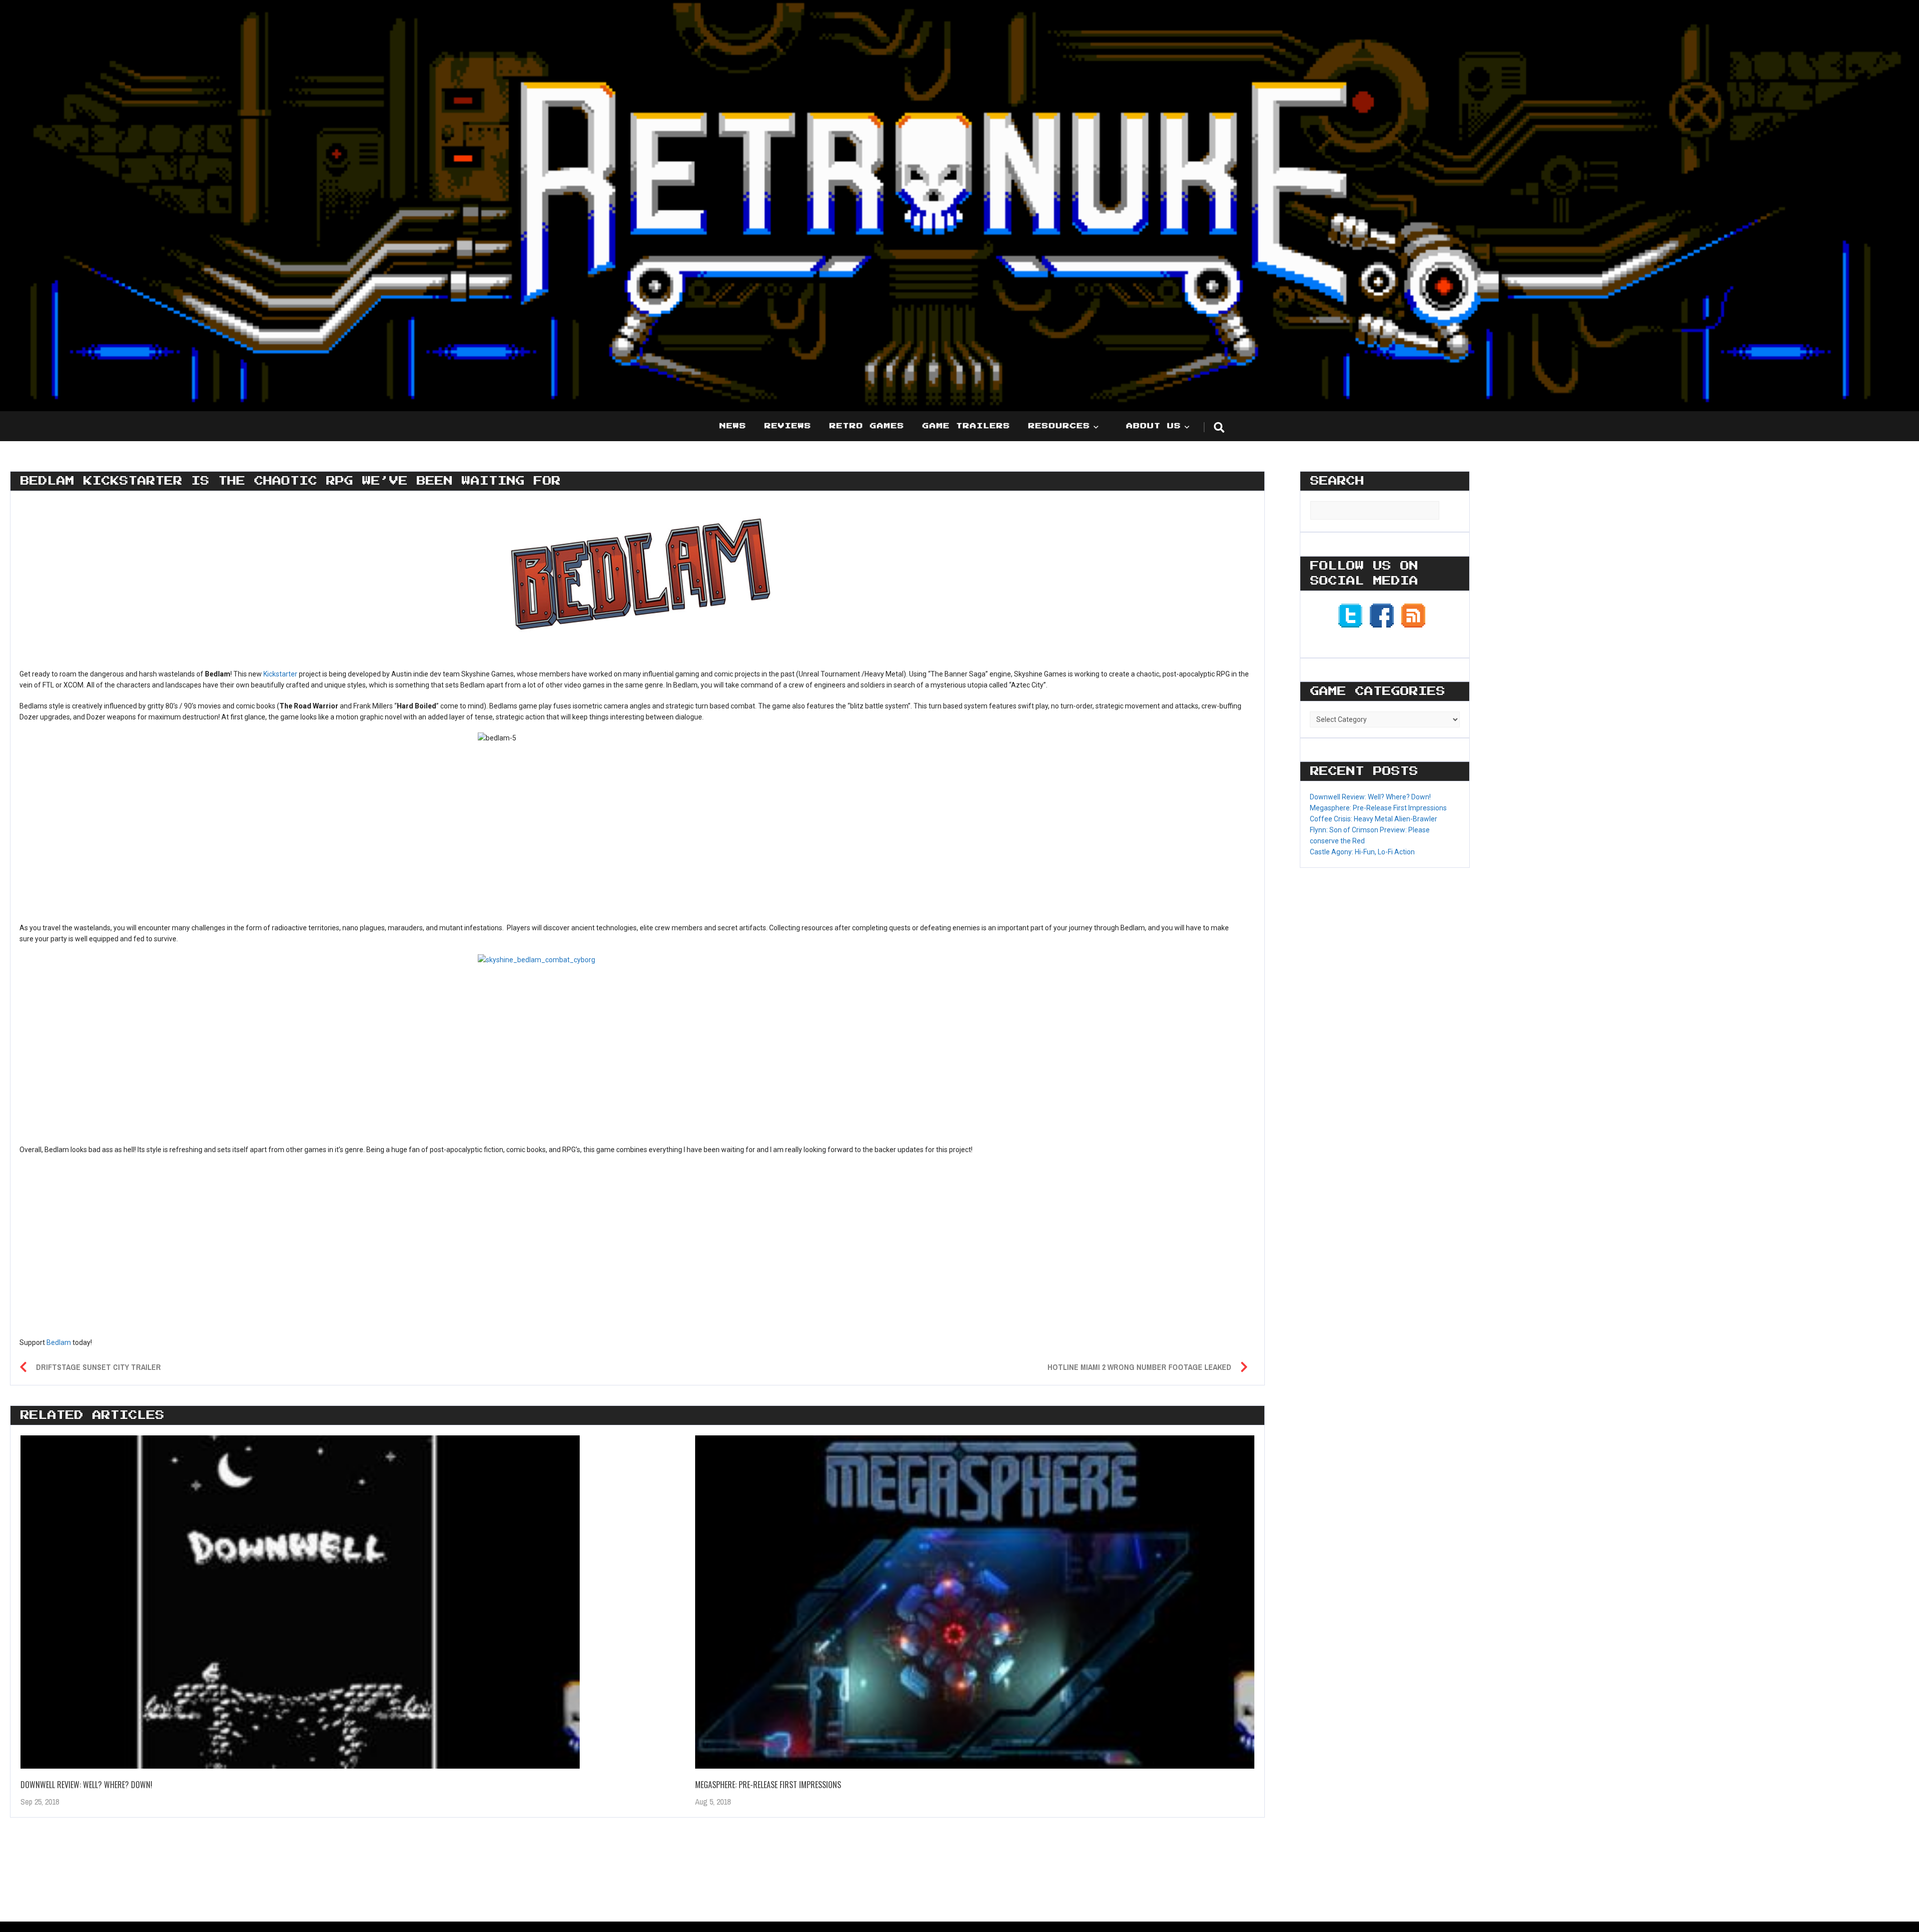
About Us (1154, 426)
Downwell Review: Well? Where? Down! (86, 1785)
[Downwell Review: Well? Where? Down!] (300, 1602)
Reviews (788, 426)
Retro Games (867, 426)
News (733, 426)
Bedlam (59, 1342)
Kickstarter (280, 674)
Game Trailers (966, 426)
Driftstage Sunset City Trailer (98, 1367)
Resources (1059, 426)
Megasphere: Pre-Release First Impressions (768, 1785)
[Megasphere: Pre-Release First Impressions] (975, 1602)
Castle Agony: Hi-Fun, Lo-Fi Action (1362, 852)
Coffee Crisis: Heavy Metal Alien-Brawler (1374, 819)
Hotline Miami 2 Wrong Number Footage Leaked (1139, 1367)
